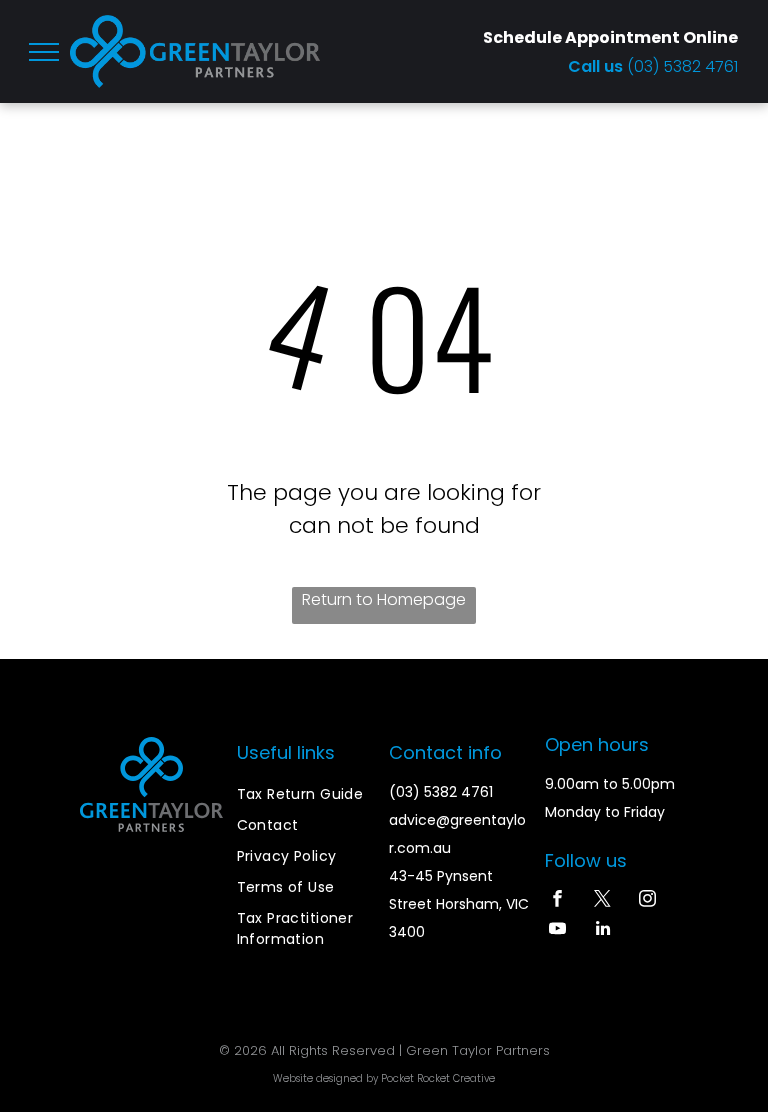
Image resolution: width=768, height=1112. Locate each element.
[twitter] (602, 901)
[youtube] (557, 931)
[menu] (44, 52)
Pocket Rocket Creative (438, 1078)
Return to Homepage (384, 599)
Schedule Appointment (581, 37)
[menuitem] (309, 794)
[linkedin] (602, 931)
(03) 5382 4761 (682, 66)
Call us (597, 66)
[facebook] (557, 901)
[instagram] (647, 901)
